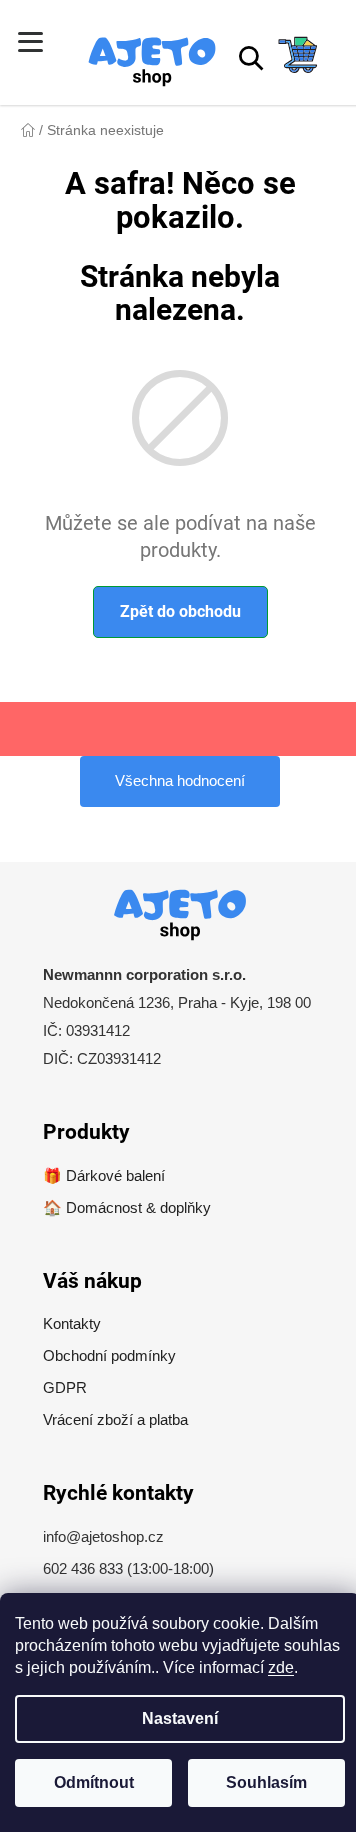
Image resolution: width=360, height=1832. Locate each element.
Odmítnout (94, 1782)
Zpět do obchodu (180, 611)
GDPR (65, 1387)
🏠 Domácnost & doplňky (127, 1207)
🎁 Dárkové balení (104, 1175)
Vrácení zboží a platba (115, 1419)
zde (281, 1667)
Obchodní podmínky (109, 1355)
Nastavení (180, 1718)
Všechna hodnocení (180, 780)
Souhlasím (266, 1782)
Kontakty (72, 1323)
